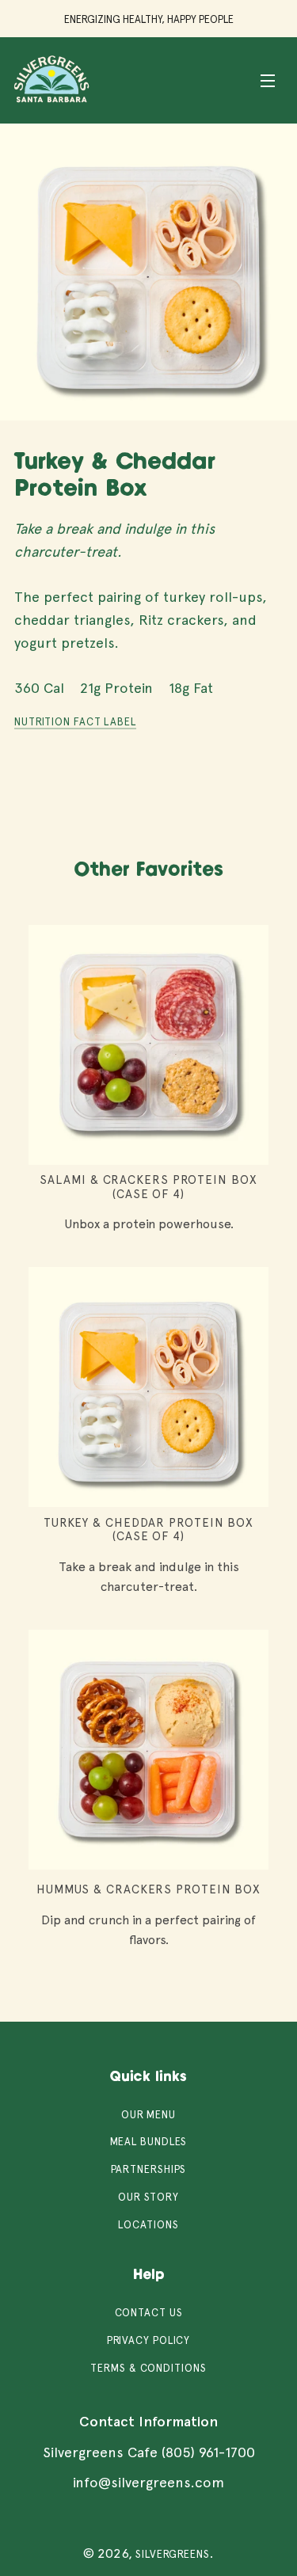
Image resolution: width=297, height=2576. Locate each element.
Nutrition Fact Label (75, 722)
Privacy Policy (149, 2340)
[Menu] (268, 80)
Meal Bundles (149, 2142)
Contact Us (149, 2313)
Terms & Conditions (148, 2368)
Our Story (148, 2197)
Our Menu (148, 2115)
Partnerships (149, 2169)
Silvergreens (173, 2554)
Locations (148, 2225)
